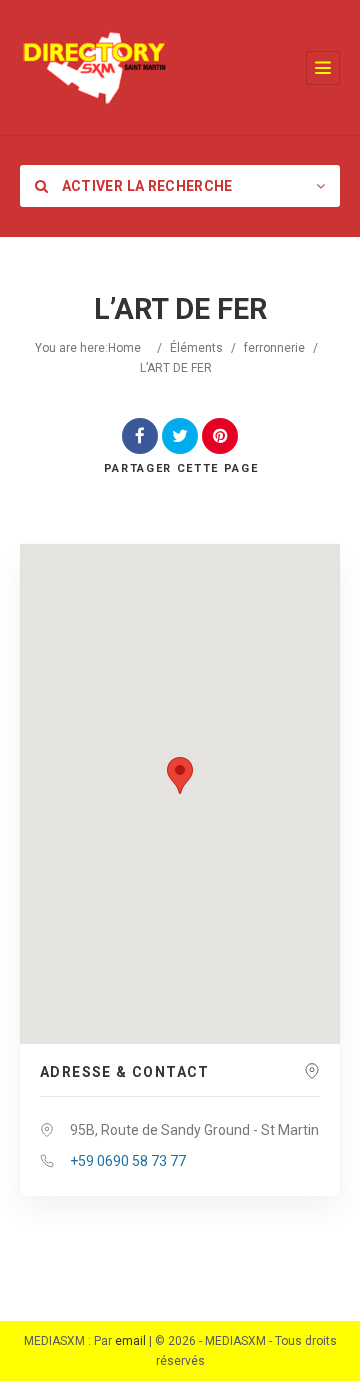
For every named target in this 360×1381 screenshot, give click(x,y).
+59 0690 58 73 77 (128, 1161)
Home (124, 348)
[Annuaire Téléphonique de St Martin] (95, 67)
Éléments (196, 348)
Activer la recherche (145, 186)
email (130, 1341)
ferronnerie (274, 348)
